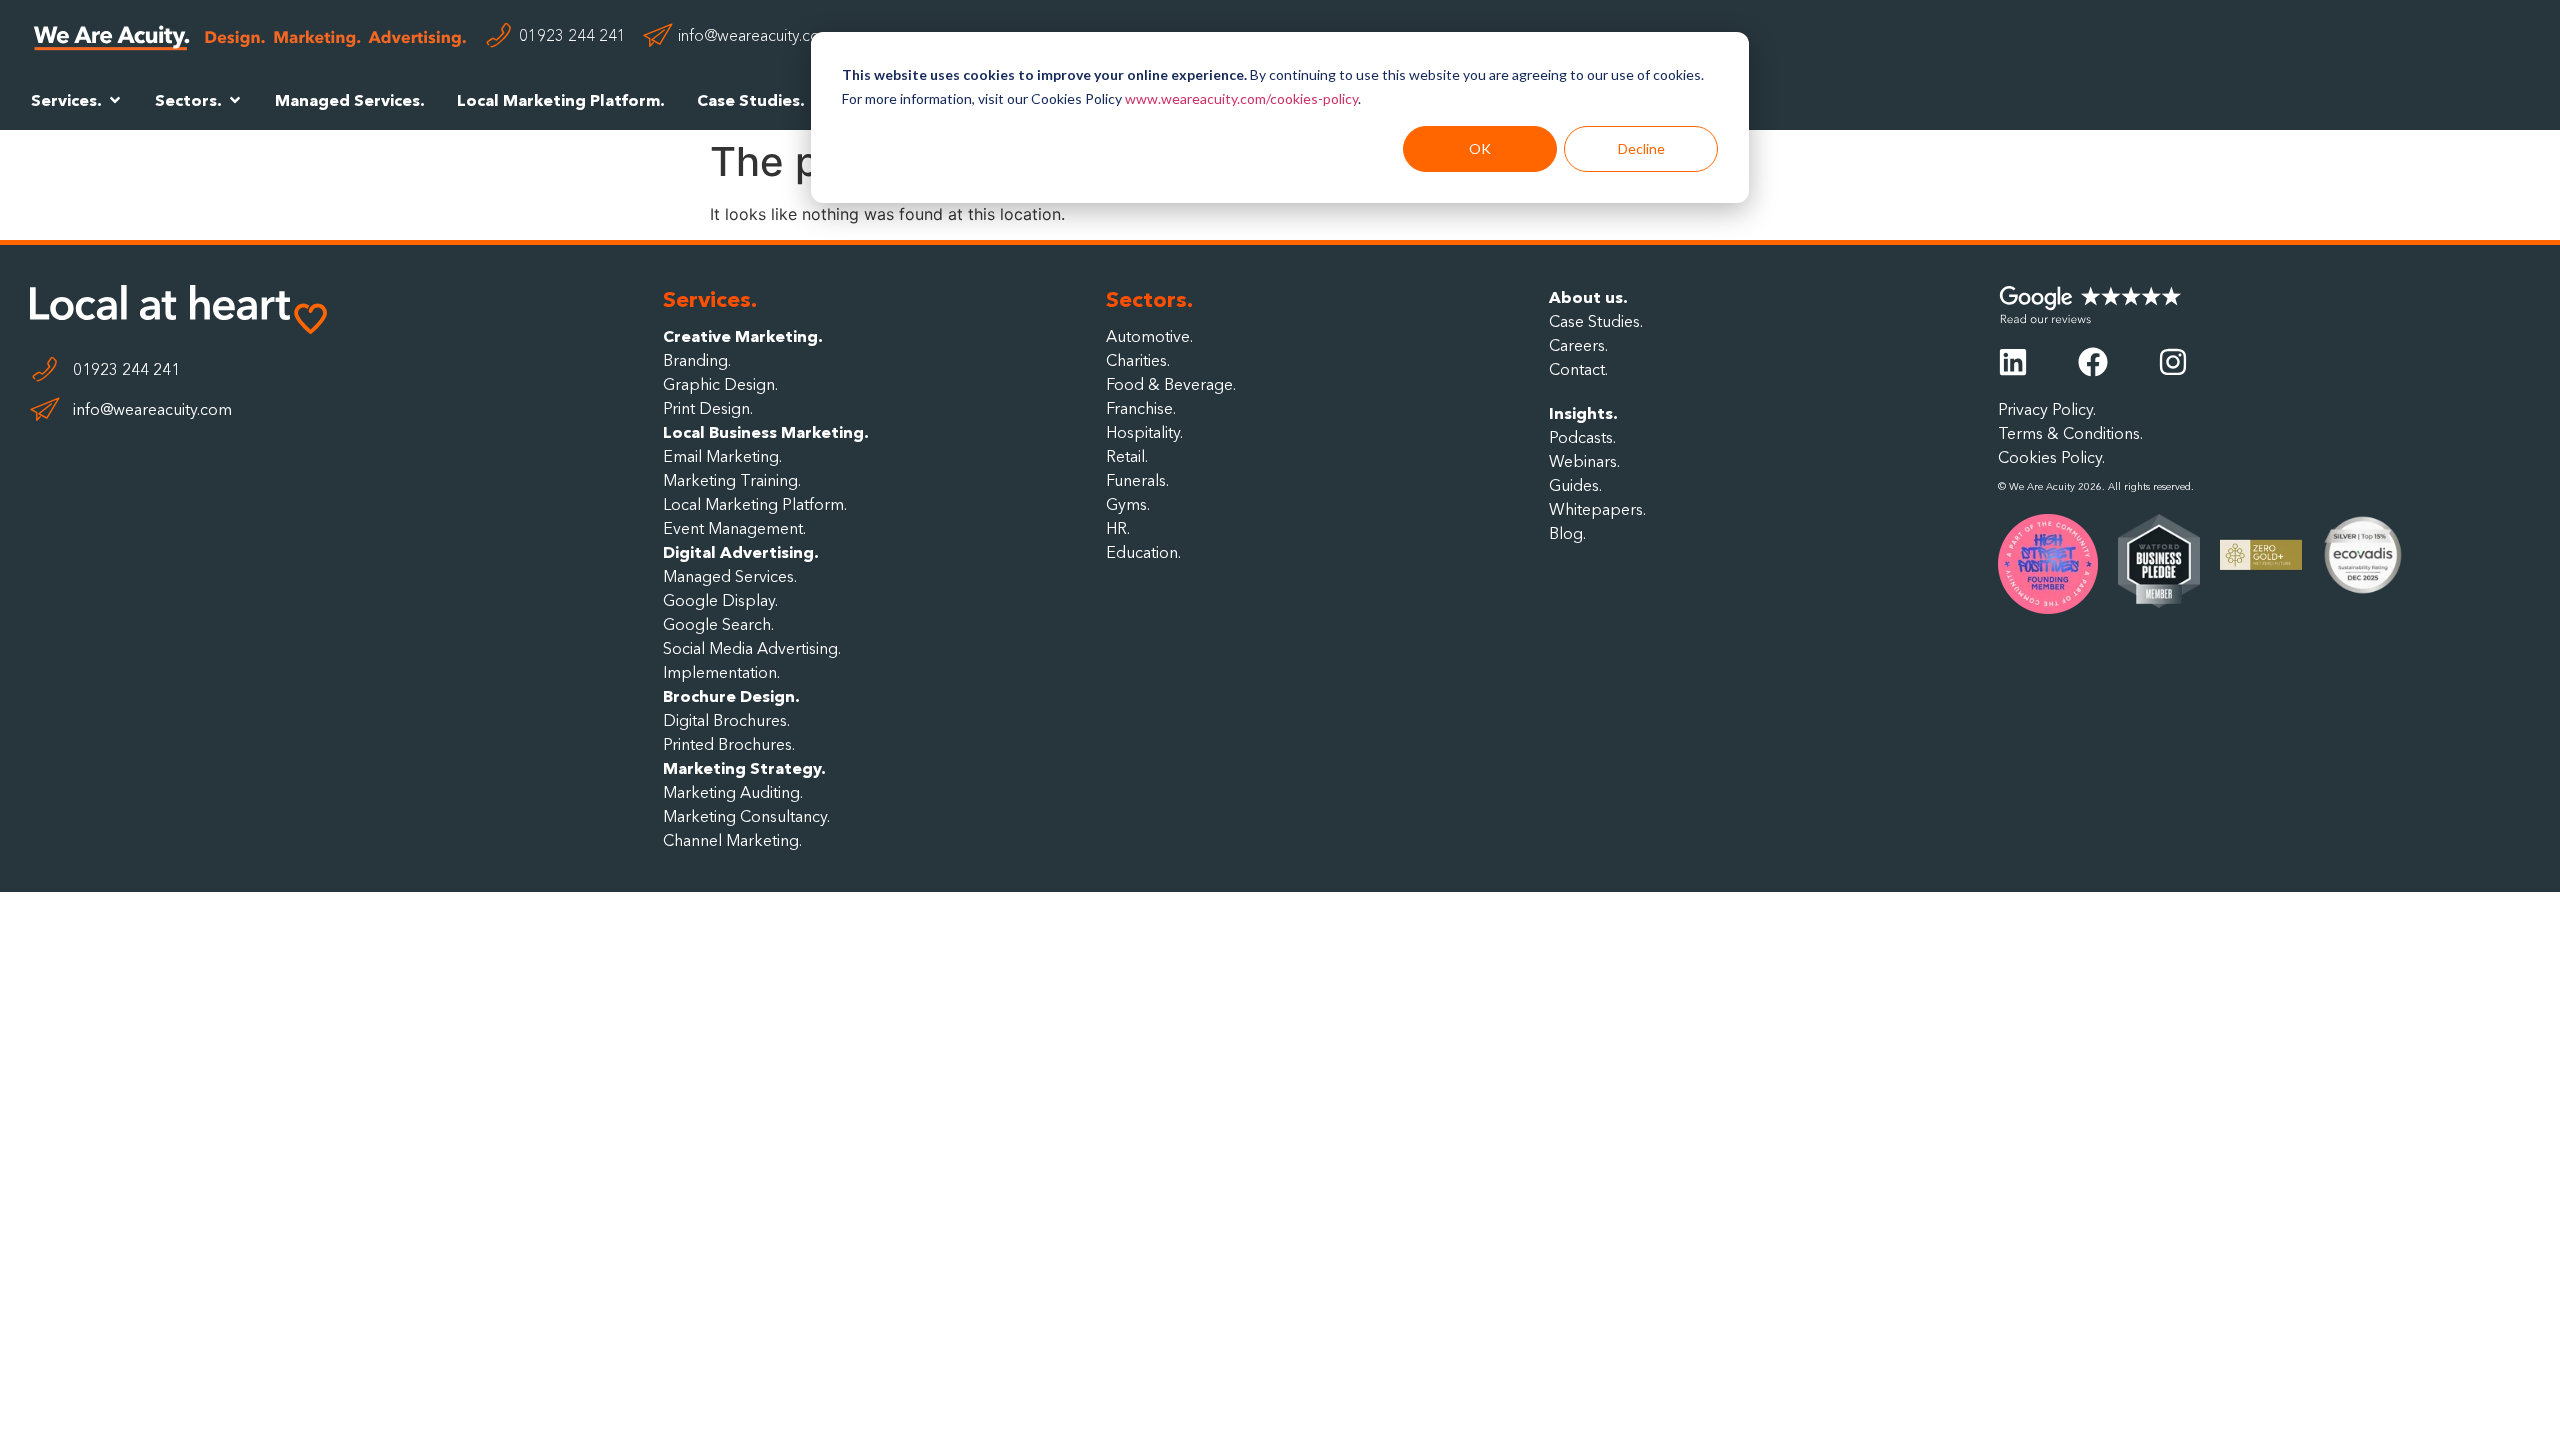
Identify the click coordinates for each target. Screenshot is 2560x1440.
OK (1480, 148)
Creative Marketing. (743, 336)
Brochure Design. (731, 696)
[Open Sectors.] (235, 100)
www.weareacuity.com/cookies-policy (1241, 98)
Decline (1641, 148)
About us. (1588, 297)
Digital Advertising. (741, 552)
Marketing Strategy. (744, 768)
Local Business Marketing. (766, 432)
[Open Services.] (115, 100)
